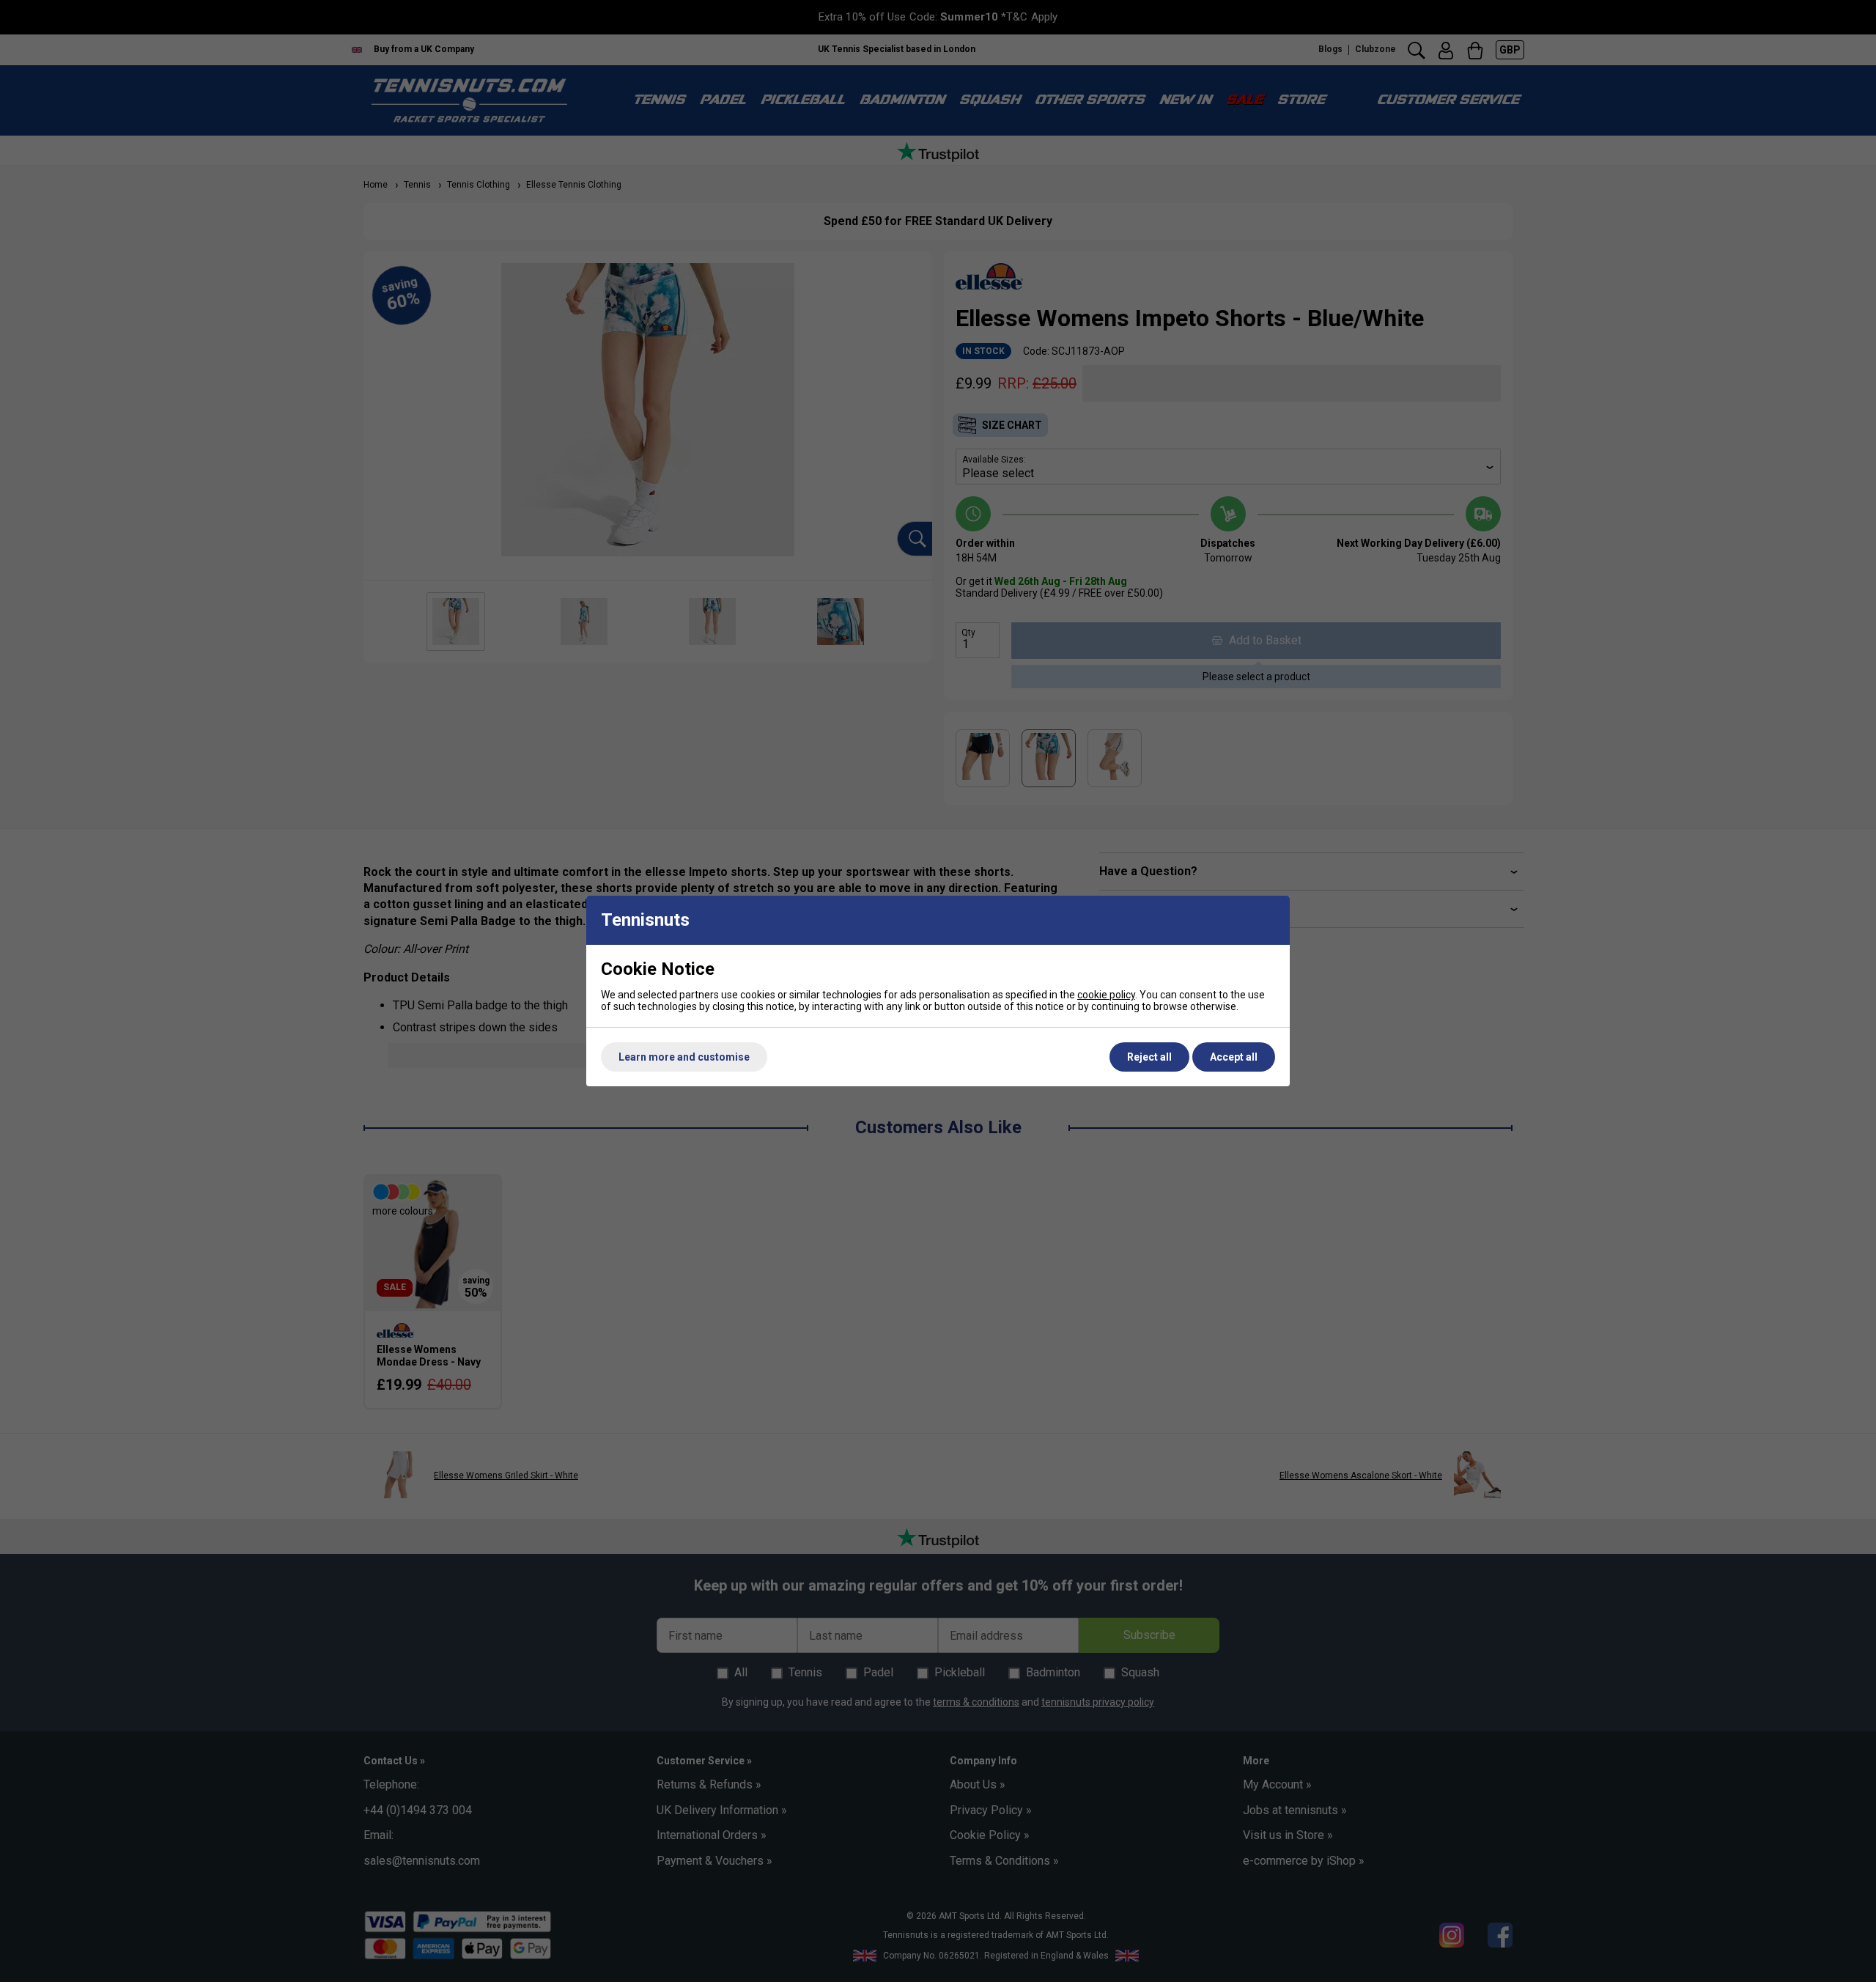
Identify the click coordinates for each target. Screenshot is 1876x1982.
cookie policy (1106, 995)
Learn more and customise (684, 1057)
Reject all (1149, 1057)
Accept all (1234, 1057)
